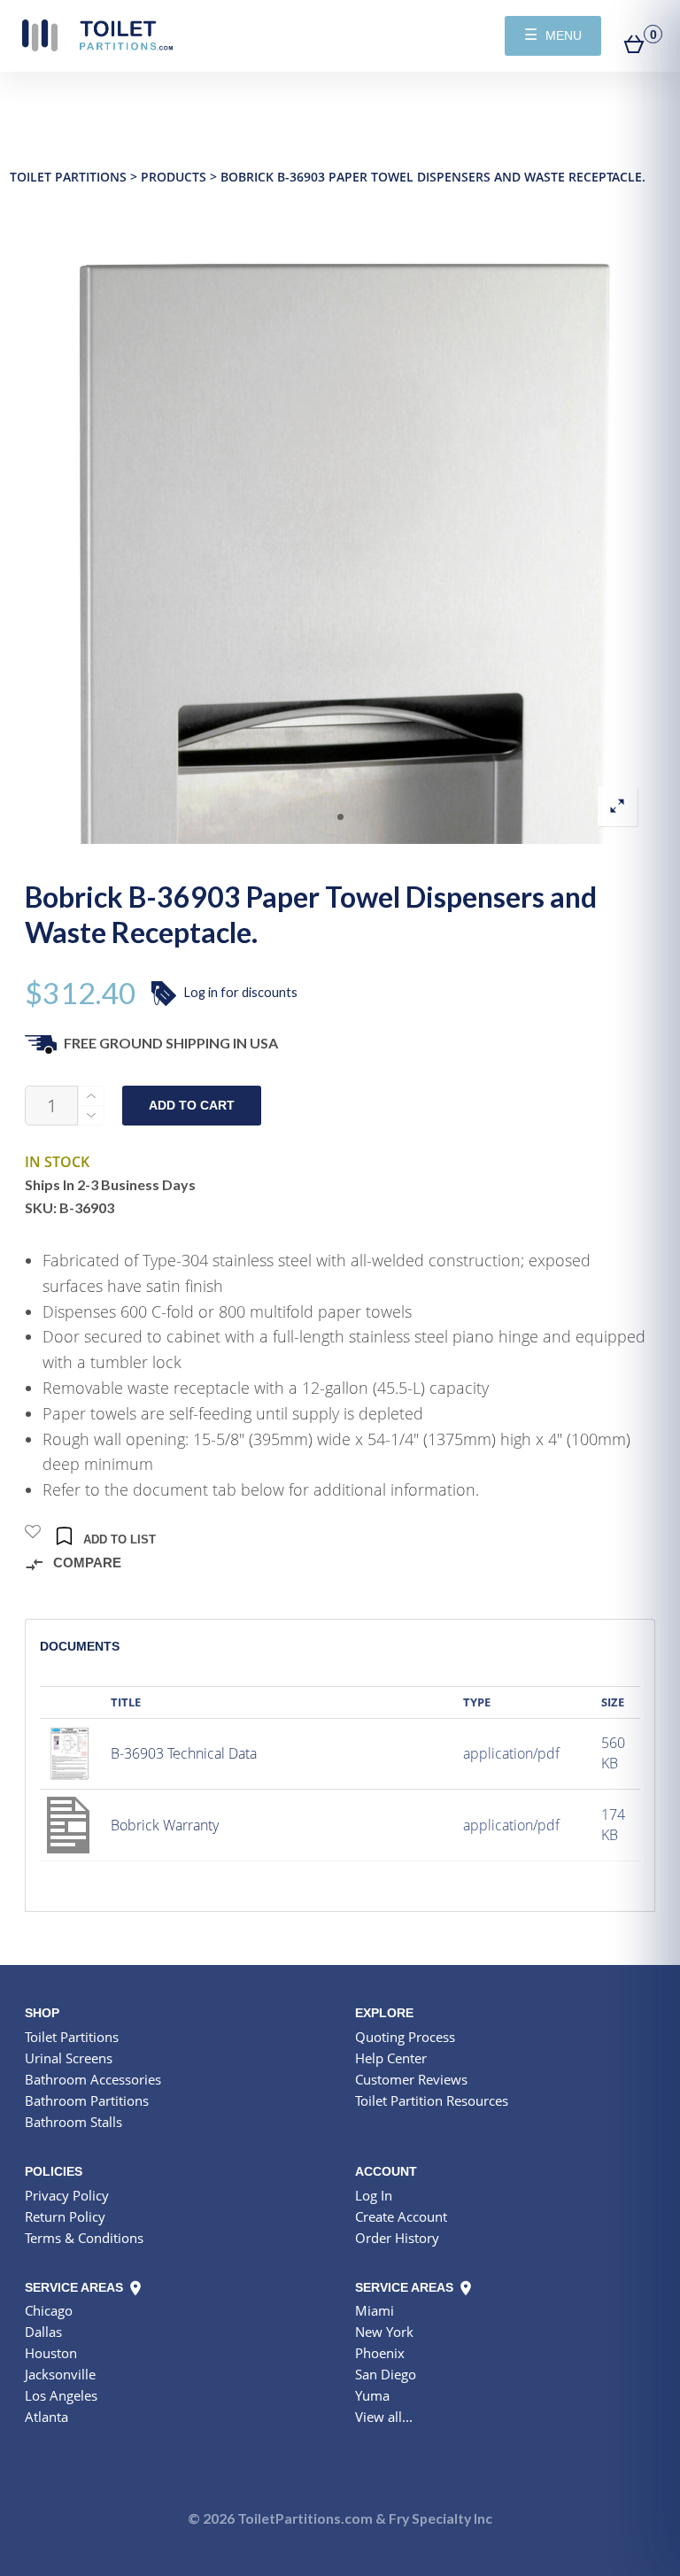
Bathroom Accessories (93, 2079)
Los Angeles (61, 2395)
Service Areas (76, 2287)
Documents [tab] (80, 1646)
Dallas (43, 2332)
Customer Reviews (411, 2079)
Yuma (372, 2395)
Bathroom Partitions (87, 2100)
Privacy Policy (67, 2195)
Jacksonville (60, 2374)
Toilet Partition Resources (432, 2100)
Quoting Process (405, 2037)
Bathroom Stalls (73, 2122)
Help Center (391, 2058)
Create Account (401, 2216)
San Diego (386, 2374)
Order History (397, 2238)
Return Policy (65, 2216)
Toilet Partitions (97, 35)
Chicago (49, 2310)
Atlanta (46, 2417)
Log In (374, 2195)
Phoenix (380, 2353)
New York (384, 2332)
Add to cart (192, 1106)
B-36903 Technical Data (184, 1753)
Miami (375, 2310)
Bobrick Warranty (165, 1825)
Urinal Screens (69, 2058)
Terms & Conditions (84, 2238)
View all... (384, 2417)
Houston (51, 2353)
